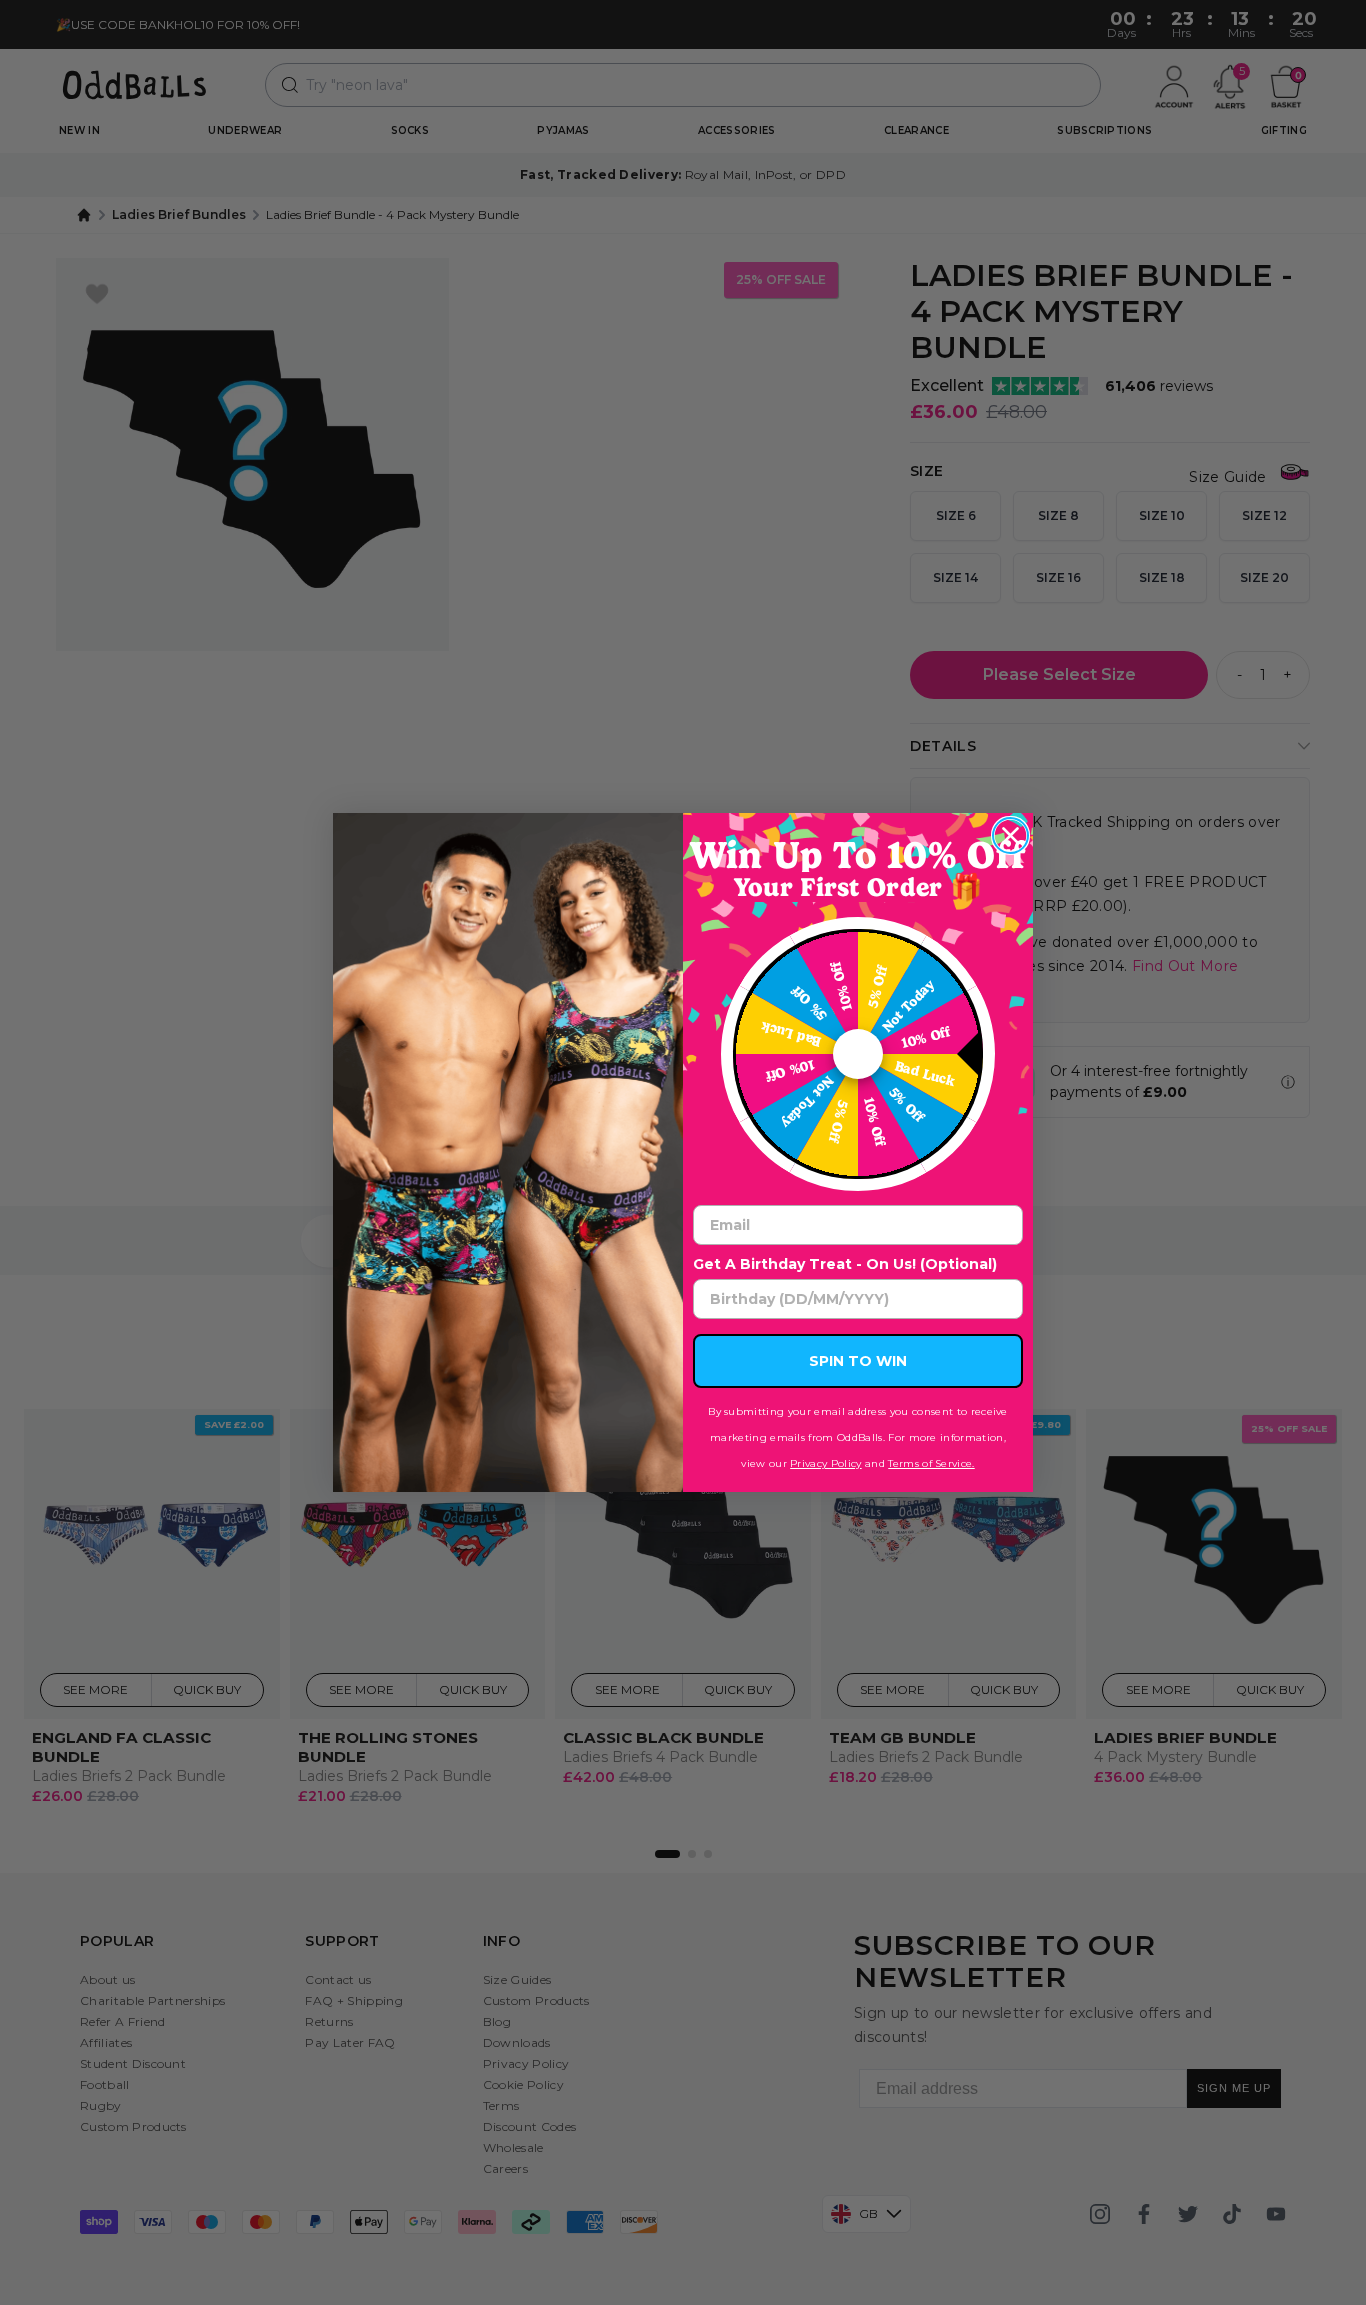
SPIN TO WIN (858, 1361)
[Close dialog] (1010, 835)
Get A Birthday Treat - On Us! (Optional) (845, 1264)
